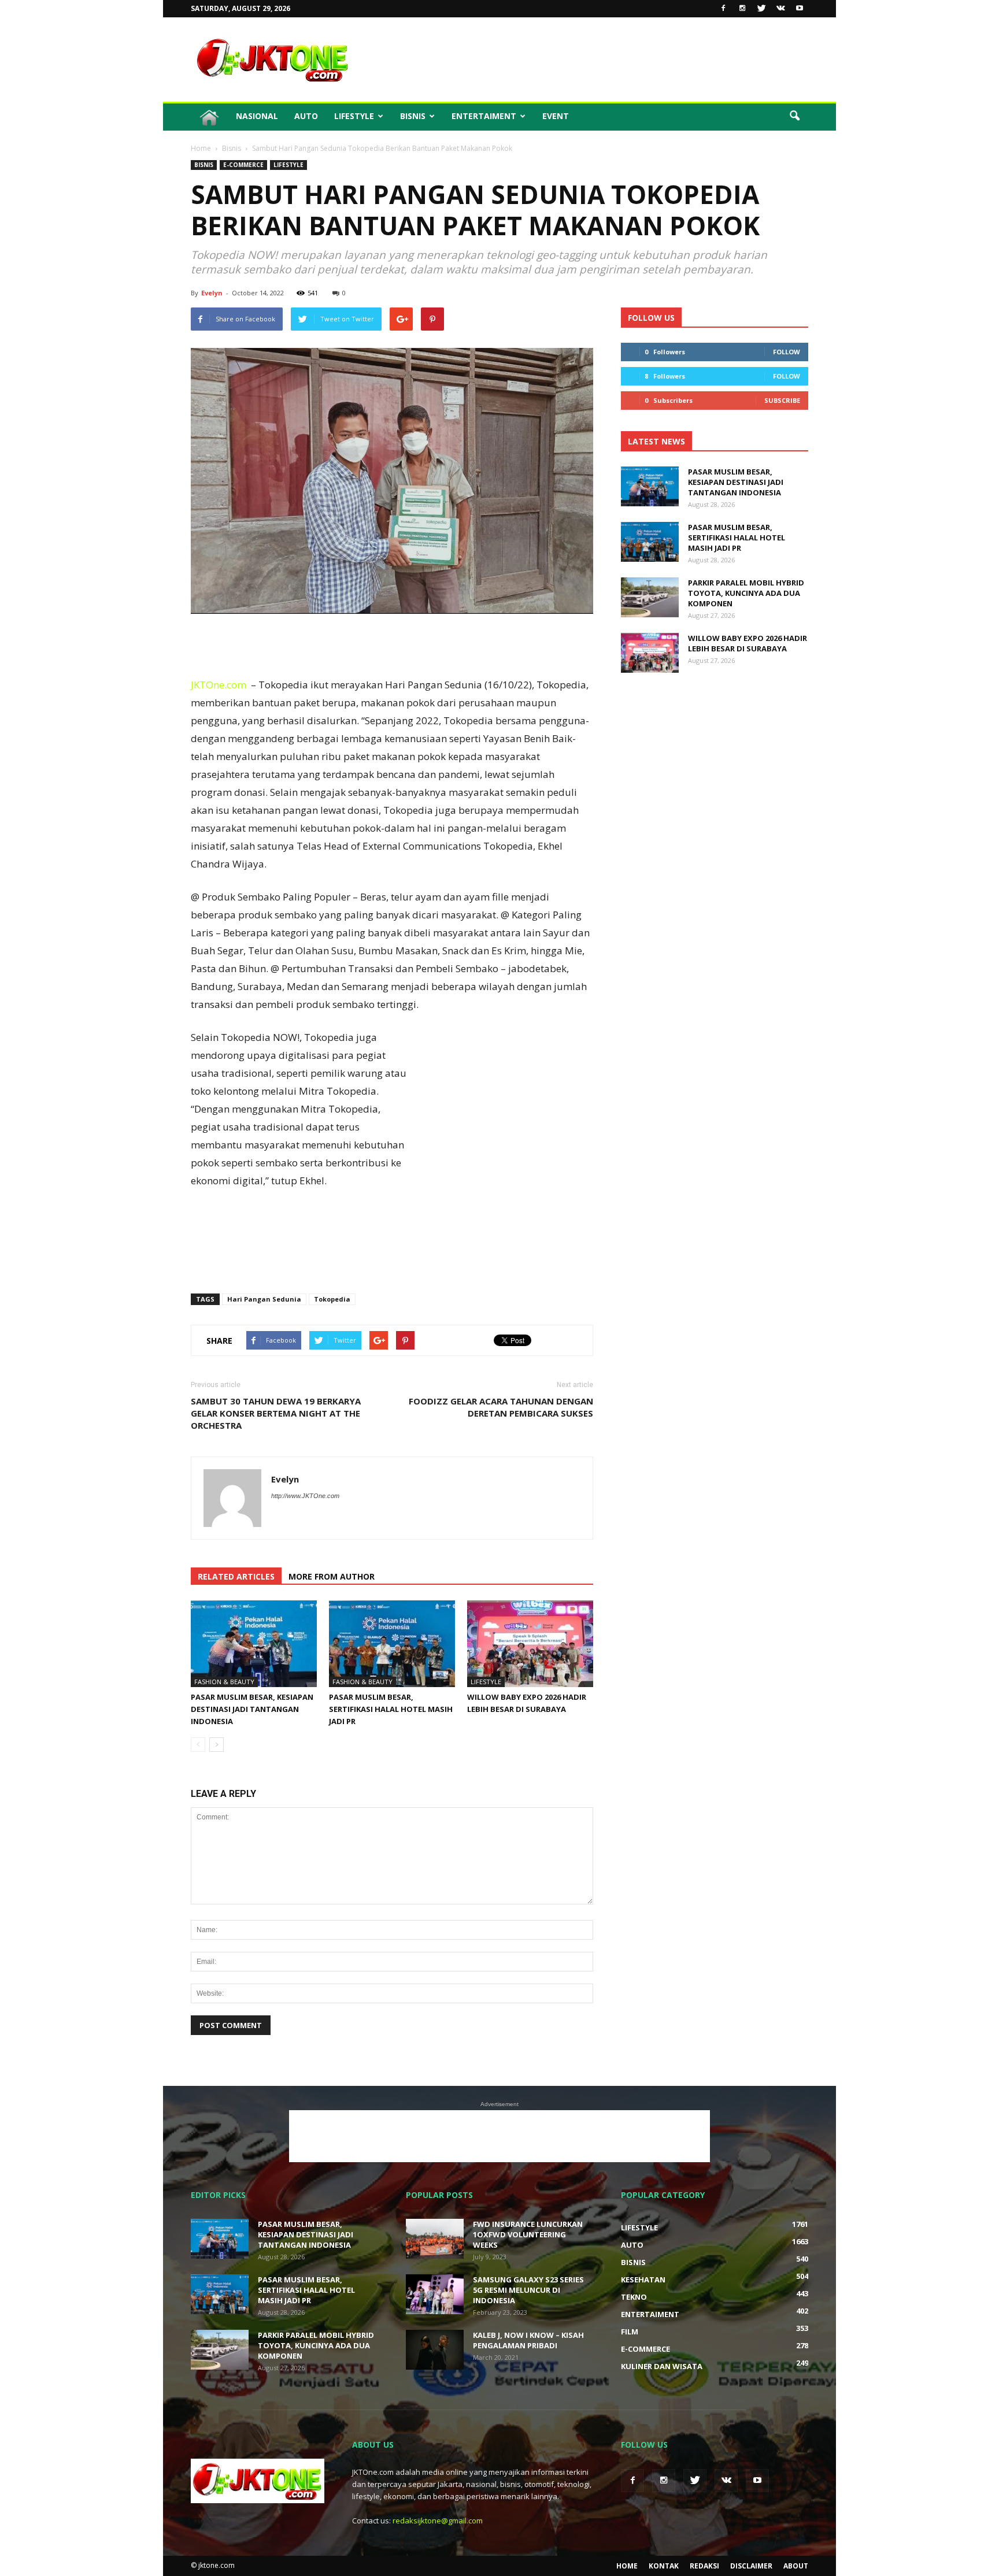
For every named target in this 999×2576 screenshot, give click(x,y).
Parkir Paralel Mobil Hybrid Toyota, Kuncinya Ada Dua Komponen (746, 593)
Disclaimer (751, 2566)
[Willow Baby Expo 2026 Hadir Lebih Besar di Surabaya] (530, 1644)
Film (630, 2332)
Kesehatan (643, 2280)
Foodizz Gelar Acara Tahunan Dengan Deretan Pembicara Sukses (501, 1407)
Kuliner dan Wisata (662, 2366)
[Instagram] (742, 9)
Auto (306, 116)
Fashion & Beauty (224, 1682)
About (796, 2566)
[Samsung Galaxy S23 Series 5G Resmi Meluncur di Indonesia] (435, 2294)
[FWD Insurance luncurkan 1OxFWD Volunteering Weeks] (435, 2239)
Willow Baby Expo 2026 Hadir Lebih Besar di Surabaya (748, 643)
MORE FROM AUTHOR (332, 1576)
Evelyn (212, 293)
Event (556, 116)
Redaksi (704, 2566)
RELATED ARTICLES (236, 1576)
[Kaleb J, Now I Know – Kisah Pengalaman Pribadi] (435, 2350)
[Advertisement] (598, 60)
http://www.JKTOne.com (305, 1496)
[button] (794, 116)
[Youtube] (800, 9)
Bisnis (413, 116)
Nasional (257, 116)
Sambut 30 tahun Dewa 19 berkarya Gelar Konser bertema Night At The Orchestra (277, 1413)
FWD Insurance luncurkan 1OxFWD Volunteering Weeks (528, 2234)
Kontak (664, 2566)
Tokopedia (332, 1299)
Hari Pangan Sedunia (264, 1299)
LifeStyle (354, 116)
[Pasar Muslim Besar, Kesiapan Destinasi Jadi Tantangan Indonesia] (254, 1644)
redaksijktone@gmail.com (438, 2521)
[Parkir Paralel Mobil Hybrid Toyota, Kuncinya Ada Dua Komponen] (650, 597)
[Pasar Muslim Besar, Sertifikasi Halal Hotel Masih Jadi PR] (392, 1644)
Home (627, 2566)
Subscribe (782, 400)
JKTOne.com (219, 685)
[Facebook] (723, 9)
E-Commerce (243, 165)
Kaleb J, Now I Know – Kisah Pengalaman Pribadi (528, 2340)
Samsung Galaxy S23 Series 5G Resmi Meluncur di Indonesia (528, 2290)
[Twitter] (761, 9)
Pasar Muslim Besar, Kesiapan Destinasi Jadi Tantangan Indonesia (252, 1709)
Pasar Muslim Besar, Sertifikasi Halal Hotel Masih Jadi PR (391, 1709)
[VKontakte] (780, 9)
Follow (787, 352)
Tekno (634, 2297)
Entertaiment (484, 116)
